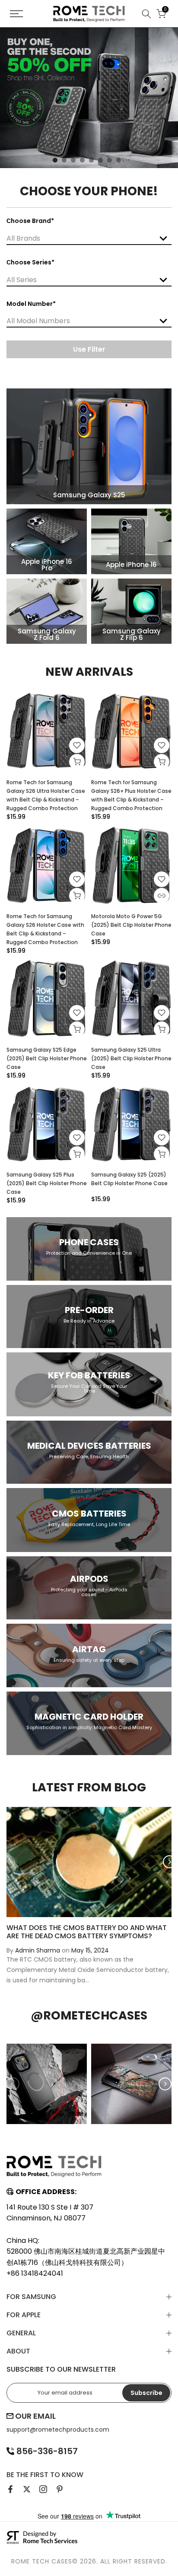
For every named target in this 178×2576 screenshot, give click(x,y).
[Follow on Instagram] (43, 2489)
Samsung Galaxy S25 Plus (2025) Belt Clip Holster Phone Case (47, 1183)
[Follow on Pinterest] (60, 2489)
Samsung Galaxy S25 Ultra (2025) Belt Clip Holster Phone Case (131, 1058)
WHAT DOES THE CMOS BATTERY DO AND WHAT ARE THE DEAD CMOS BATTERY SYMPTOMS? (87, 1931)
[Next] (169, 1862)
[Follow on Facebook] (10, 2489)
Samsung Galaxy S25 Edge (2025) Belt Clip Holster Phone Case (47, 1058)
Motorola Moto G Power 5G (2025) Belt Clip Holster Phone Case (131, 925)
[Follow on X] (27, 2489)
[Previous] (9, 1862)
